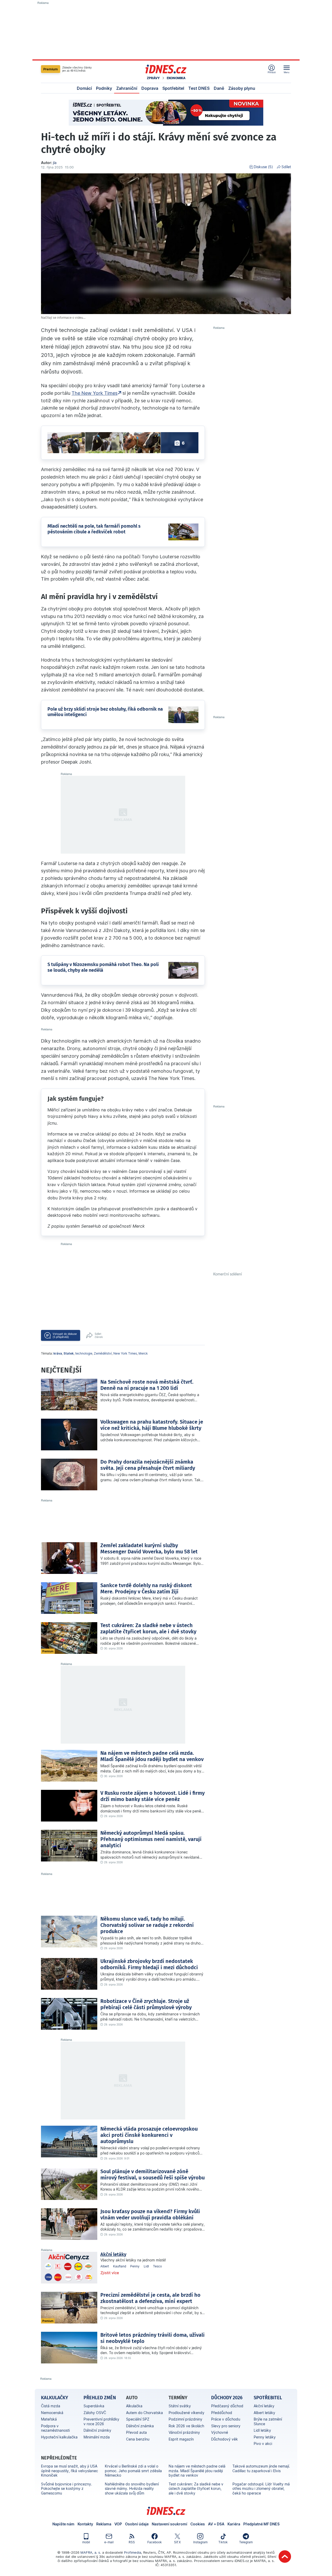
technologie (84, 1353)
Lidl (146, 2266)
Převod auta (136, 2432)
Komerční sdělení (227, 1274)
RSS (132, 2542)
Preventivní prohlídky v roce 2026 (101, 2421)
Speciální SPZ (138, 2419)
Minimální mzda (97, 2437)
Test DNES (199, 88)
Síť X (177, 2542)
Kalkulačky (54, 2398)
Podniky (104, 88)
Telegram (246, 2542)
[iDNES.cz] (166, 69)
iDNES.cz (166, 2511)
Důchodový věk (224, 2439)
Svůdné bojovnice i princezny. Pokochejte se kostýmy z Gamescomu (67, 2489)
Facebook (155, 2542)
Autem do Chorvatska (144, 2413)
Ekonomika (176, 78)
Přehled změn (100, 2398)
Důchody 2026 (227, 2398)
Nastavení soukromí (170, 2524)
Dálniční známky (97, 2430)
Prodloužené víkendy (186, 2413)
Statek (69, 1353)
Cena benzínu (138, 2439)
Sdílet (286, 167)
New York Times (125, 1353)
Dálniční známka (140, 2426)
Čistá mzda (51, 2406)
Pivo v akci (263, 2444)
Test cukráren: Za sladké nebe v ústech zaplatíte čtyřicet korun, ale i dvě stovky (196, 2489)
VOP (118, 2524)
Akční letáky (113, 2254)
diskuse (65, 1335)
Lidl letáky (262, 2430)
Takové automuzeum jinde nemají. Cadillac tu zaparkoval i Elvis (261, 2468)
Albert (105, 2266)
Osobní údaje (137, 2524)
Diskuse (263, 167)
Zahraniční (127, 88)
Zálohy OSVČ (95, 2413)
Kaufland (120, 2266)
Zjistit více (110, 2273)
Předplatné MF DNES (261, 2524)
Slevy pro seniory (226, 2426)
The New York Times (95, 393)
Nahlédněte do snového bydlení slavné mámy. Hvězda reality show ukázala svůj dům (132, 2489)
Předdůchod (222, 2413)
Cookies (198, 2524)
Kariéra (234, 2524)
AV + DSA (216, 2524)
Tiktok (223, 2542)
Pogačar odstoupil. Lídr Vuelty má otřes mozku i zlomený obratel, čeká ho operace (261, 2489)
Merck (143, 1353)
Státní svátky (180, 2406)
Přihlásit (272, 72)
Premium (51, 69)
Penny (135, 2266)
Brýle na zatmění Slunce (268, 2421)
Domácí (84, 88)
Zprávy (153, 78)
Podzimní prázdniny (185, 2419)
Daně (219, 88)
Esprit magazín (181, 2439)
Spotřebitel (173, 88)
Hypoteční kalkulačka (59, 2437)
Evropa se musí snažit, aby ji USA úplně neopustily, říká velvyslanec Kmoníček (70, 2471)
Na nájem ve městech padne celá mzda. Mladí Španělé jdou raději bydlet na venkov (197, 2471)
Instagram (200, 2542)
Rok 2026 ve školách (186, 2426)
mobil (86, 2542)
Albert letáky (264, 2413)
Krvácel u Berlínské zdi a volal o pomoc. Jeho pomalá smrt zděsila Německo (133, 2471)
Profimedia (133, 2552)
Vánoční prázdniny (184, 2432)
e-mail (109, 2542)
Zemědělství (103, 1353)
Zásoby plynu (242, 88)
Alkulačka (134, 2406)
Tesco (157, 2266)
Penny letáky (265, 2437)
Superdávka (94, 2406)
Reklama (104, 2524)
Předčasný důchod (227, 2406)
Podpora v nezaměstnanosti (55, 2428)
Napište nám (63, 2524)
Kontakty (85, 2524)
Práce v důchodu (226, 2419)
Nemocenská (52, 2413)
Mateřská (49, 2419)
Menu (287, 72)
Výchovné (220, 2432)
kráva (58, 1353)
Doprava (150, 88)
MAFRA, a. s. (91, 2552)
